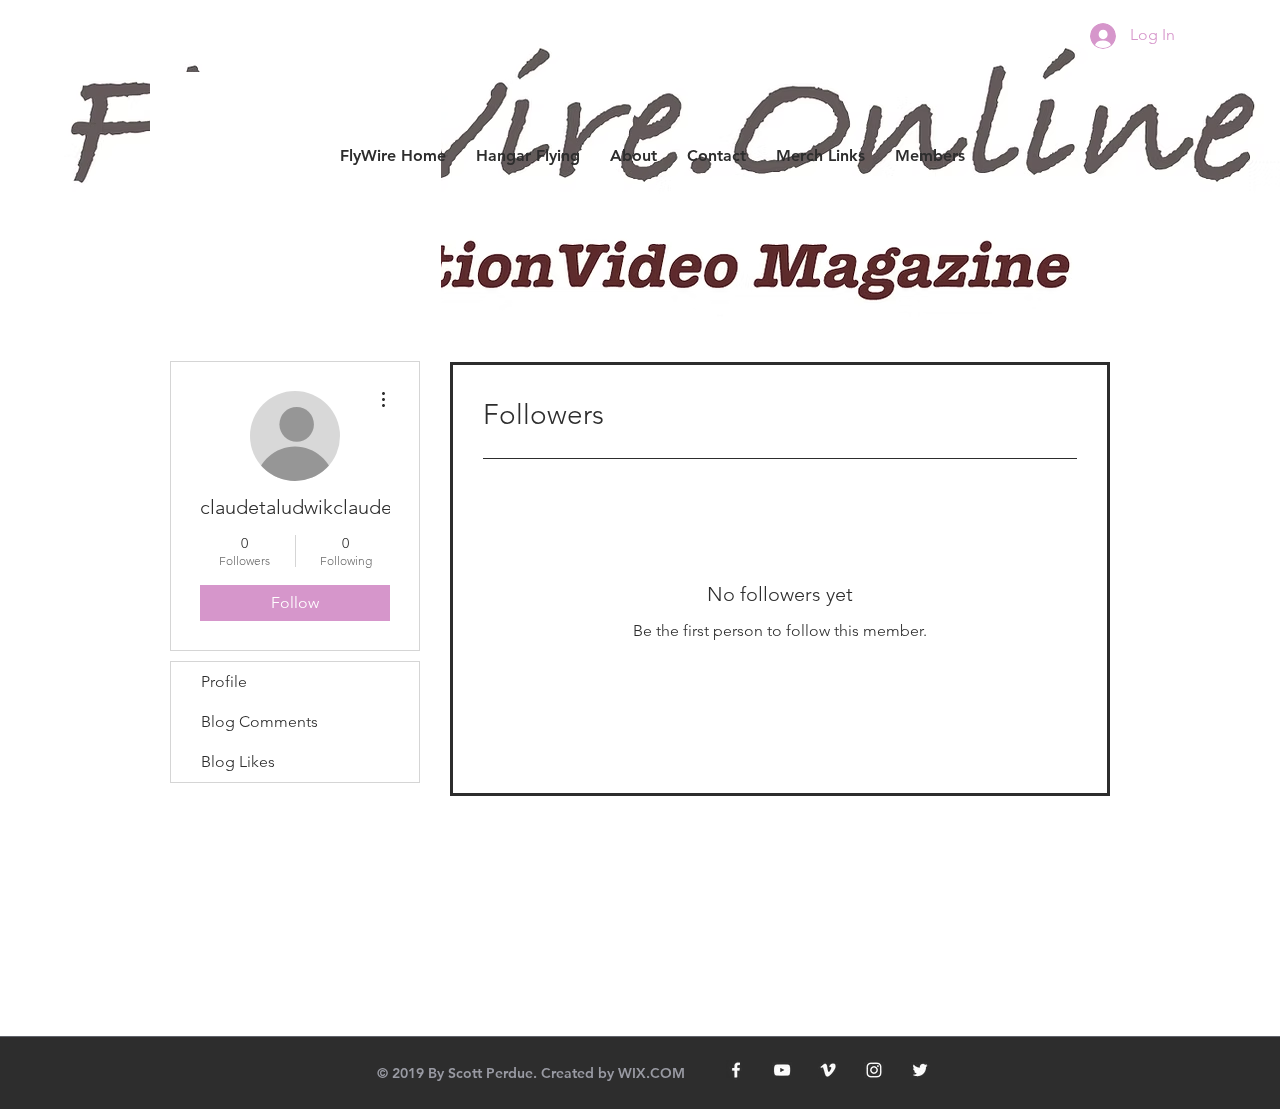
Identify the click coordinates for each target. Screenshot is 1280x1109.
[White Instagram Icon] (874, 1070)
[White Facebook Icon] (736, 1070)
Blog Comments (259, 721)
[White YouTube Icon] (782, 1070)
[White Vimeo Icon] (828, 1070)
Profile (224, 681)
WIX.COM (651, 1073)
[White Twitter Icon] (920, 1070)
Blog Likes (238, 761)
